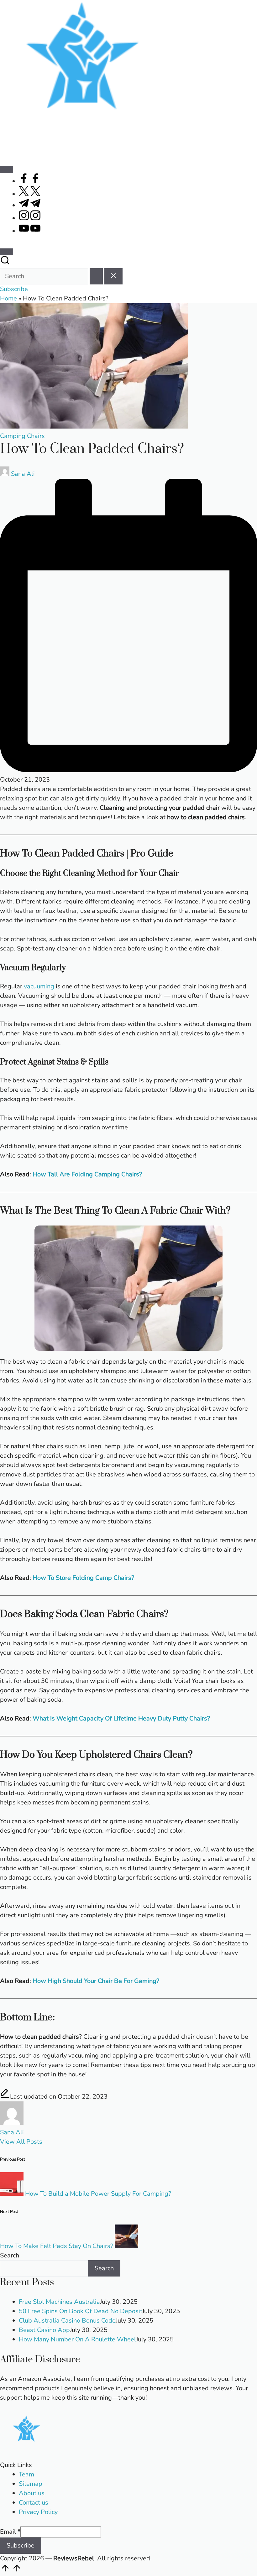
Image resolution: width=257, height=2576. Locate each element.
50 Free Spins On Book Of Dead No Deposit (81, 2311)
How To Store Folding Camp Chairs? (83, 1578)
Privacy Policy (38, 2512)
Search (10, 2255)
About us (32, 2493)
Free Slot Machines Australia (59, 2302)
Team (26, 2474)
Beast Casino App (44, 2330)
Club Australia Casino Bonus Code (67, 2321)
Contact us (34, 2503)
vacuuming (40, 986)
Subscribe (21, 2545)
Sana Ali (12, 2132)
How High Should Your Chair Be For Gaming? (96, 1981)
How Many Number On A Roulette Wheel (77, 2339)
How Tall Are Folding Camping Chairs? (87, 1174)
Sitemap (31, 2484)
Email (10, 2532)
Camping (13, 436)
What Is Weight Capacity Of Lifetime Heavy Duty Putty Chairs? (121, 1718)
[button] (96, 276)
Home (8, 298)
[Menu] (7, 170)
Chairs (36, 436)
